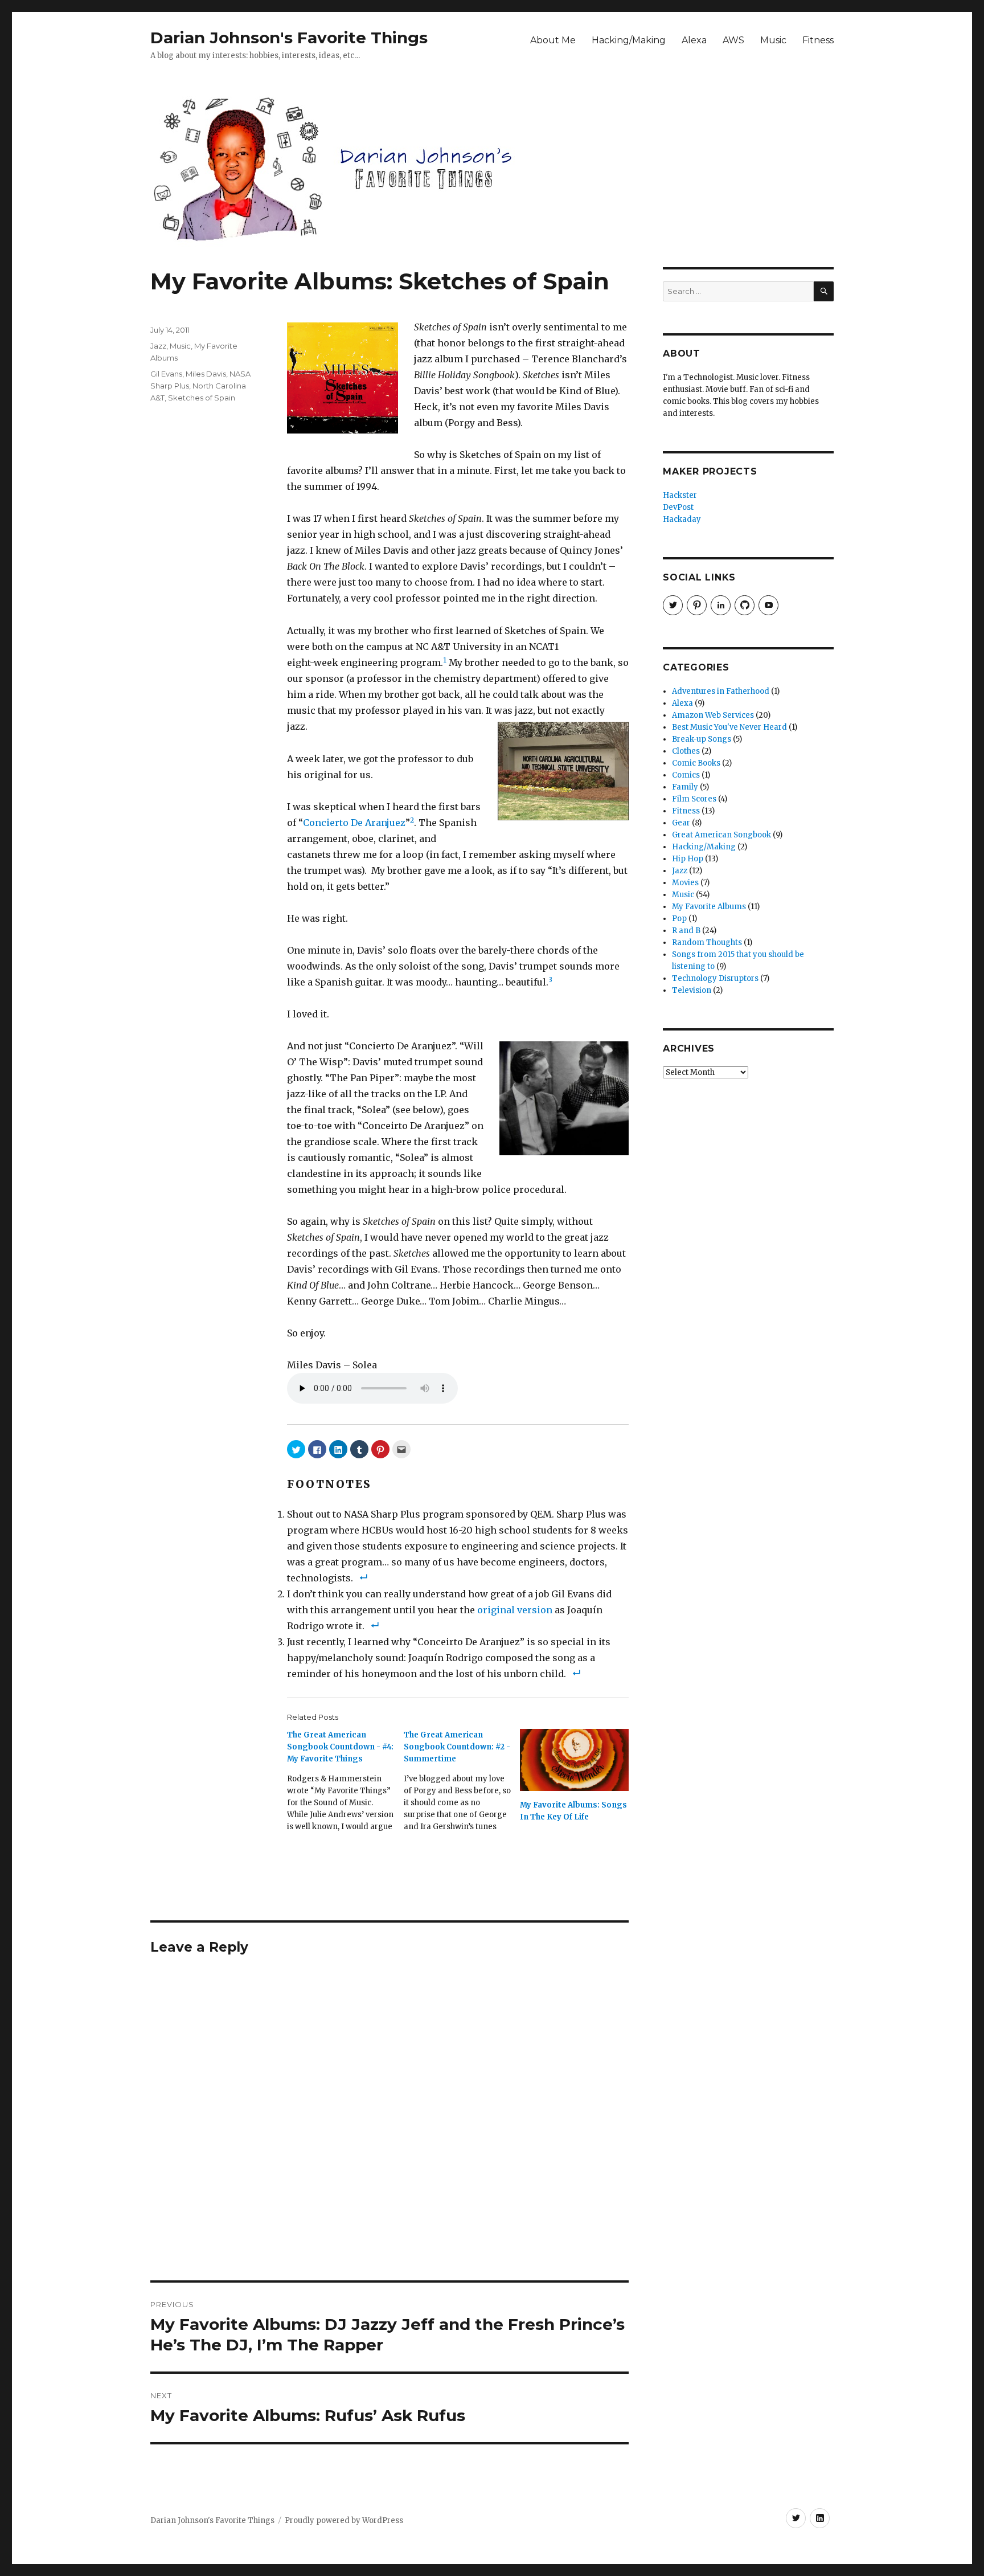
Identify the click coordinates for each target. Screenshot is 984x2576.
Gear (681, 823)
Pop (679, 919)
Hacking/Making (629, 40)
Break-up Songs (702, 739)
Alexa (694, 40)
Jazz (158, 346)
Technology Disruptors (715, 978)
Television (692, 990)
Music (773, 40)
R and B (686, 931)
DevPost (678, 507)
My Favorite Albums (709, 907)
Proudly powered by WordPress (344, 2520)
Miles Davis (206, 374)
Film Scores (694, 799)
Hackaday (682, 519)
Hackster (680, 495)
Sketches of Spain (202, 398)
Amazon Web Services (713, 715)
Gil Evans (166, 374)
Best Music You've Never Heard (729, 727)
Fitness (818, 40)
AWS (733, 40)
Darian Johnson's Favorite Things (289, 38)
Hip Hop (688, 859)
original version (515, 1610)
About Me (553, 40)
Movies (685, 883)
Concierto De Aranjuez (354, 823)
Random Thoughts (707, 943)
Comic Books (696, 763)
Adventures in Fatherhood (721, 691)
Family (685, 787)
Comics (686, 775)
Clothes (686, 751)
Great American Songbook (721, 835)
